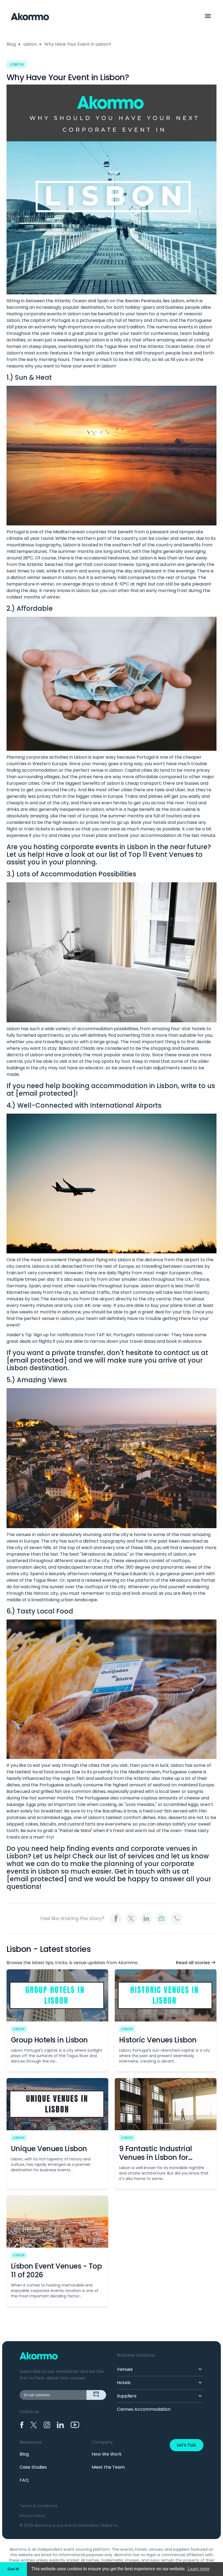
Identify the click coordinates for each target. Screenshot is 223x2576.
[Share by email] (162, 1918)
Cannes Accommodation (144, 2409)
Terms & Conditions (38, 2506)
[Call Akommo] (177, 1918)
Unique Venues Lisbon (49, 2149)
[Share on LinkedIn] (146, 1918)
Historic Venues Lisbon (158, 2040)
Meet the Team (108, 2467)
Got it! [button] (13, 2569)
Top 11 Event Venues (161, 854)
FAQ (24, 2480)
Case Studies (33, 2467)
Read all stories (193, 1963)
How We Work (107, 2454)
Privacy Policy (32, 2516)
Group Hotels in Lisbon (49, 2040)
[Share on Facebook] (116, 1918)
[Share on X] (131, 1918)
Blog (11, 44)
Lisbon (30, 44)
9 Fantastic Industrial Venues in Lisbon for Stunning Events (156, 2157)
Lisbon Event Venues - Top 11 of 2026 (56, 2270)
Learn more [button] (199, 2569)
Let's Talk (187, 2445)
